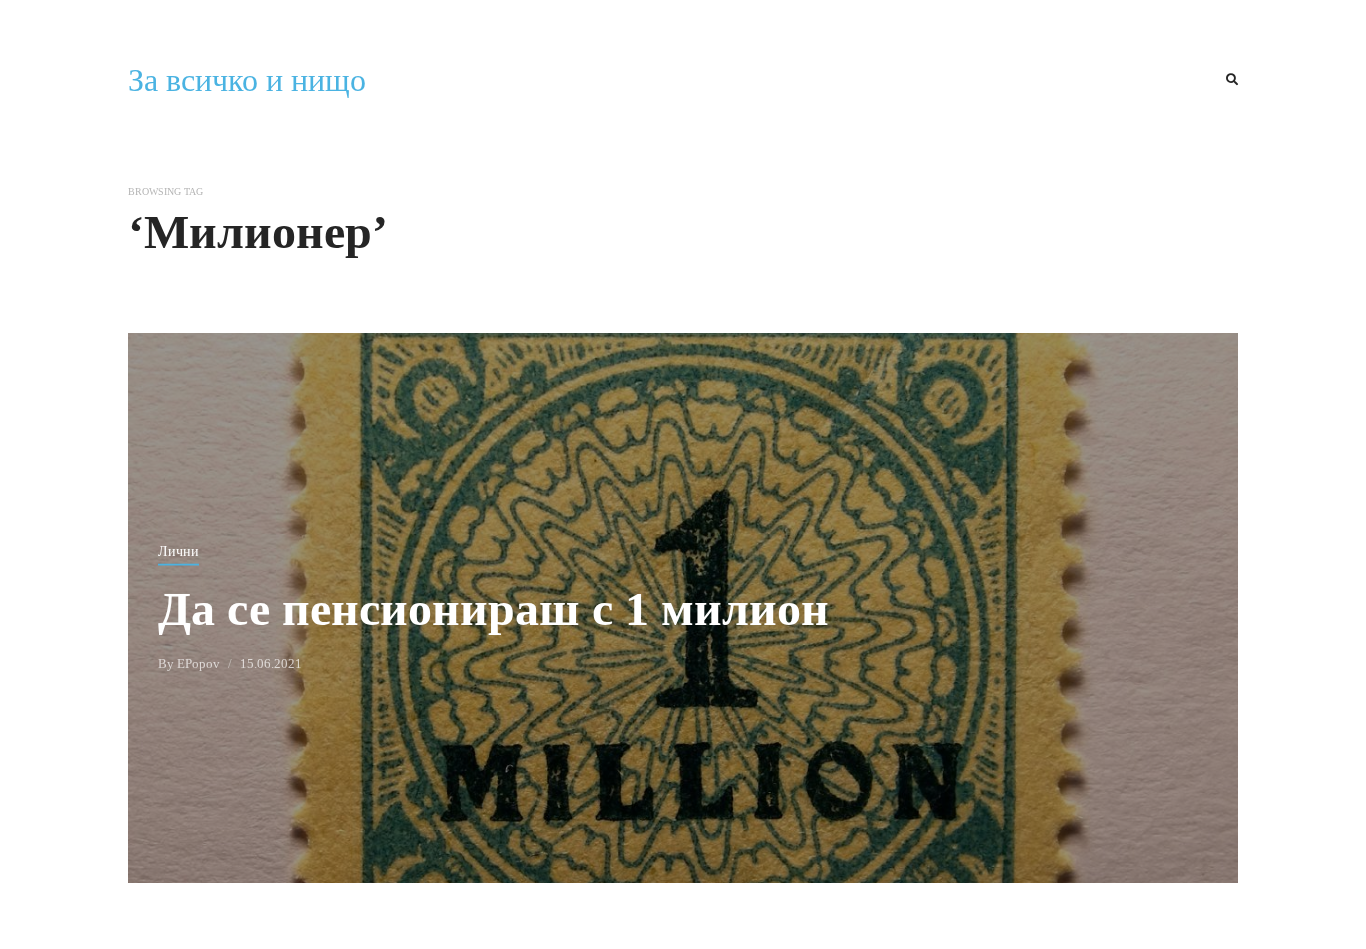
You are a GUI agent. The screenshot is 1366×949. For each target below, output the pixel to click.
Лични (178, 550)
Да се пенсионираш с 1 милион (493, 607)
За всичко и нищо (247, 80)
